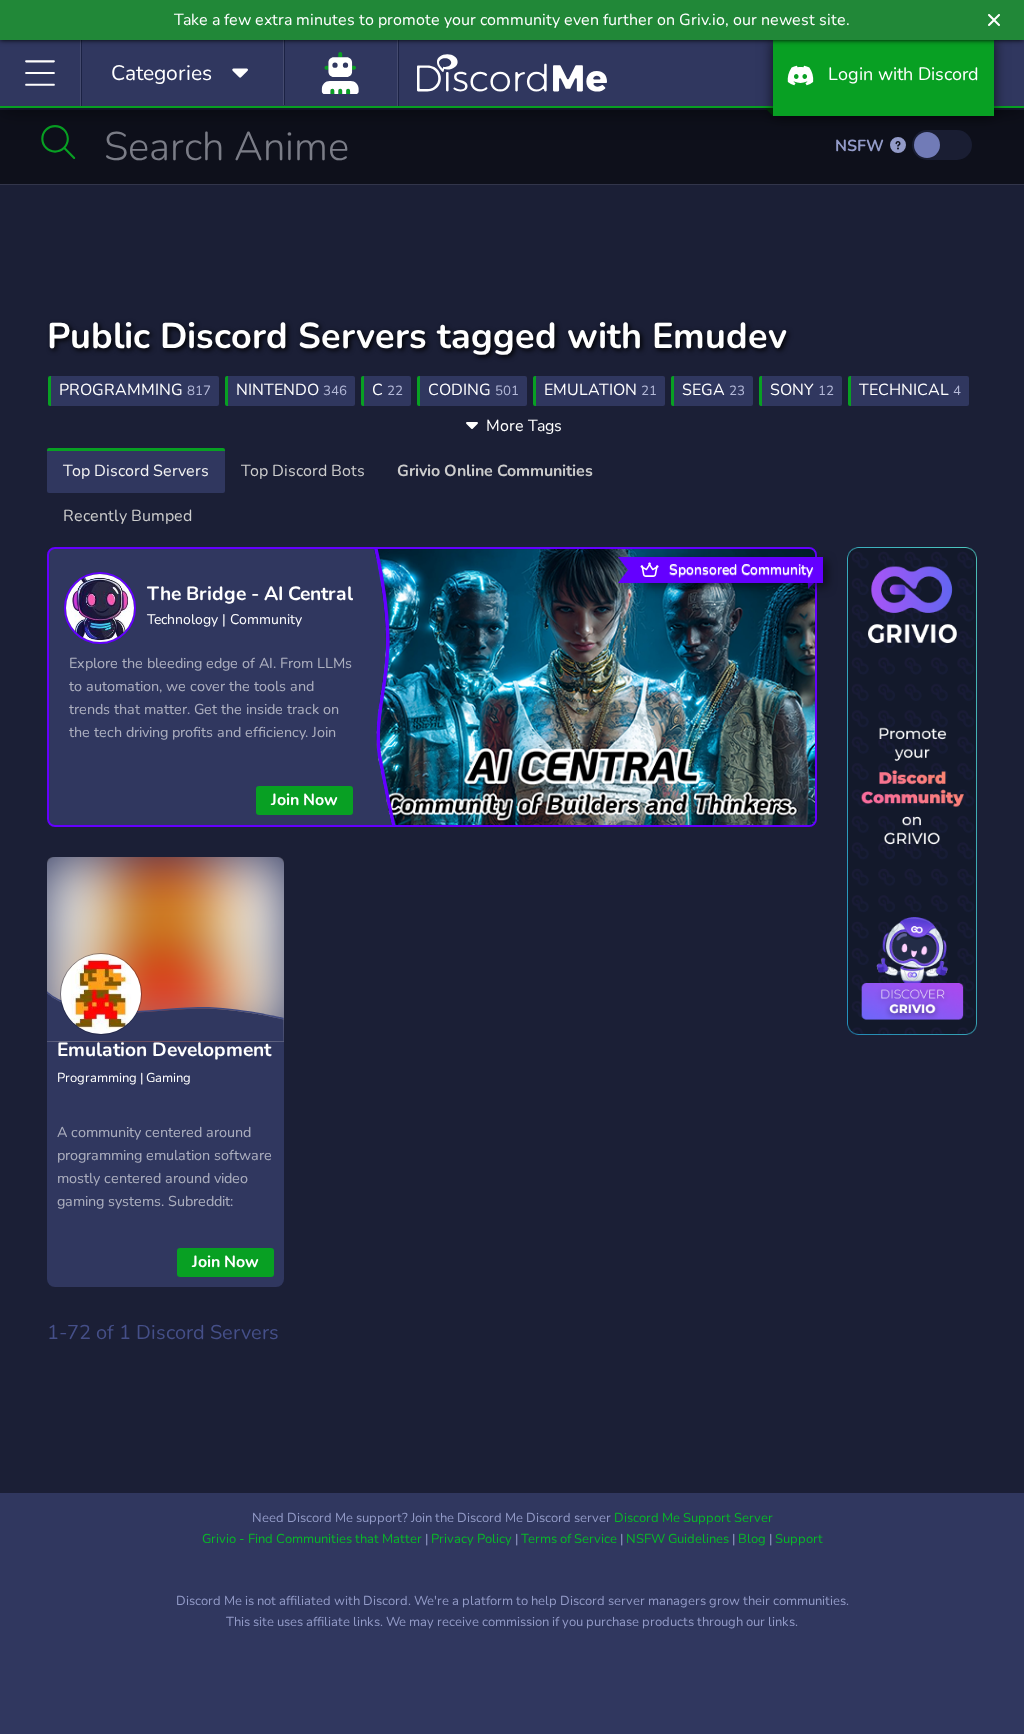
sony (802, 390)
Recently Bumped (127, 516)
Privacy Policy (471, 1539)
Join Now (304, 800)
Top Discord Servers (136, 471)
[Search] (58, 142)
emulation (600, 390)
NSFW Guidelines (677, 1539)
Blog (752, 1539)
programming (135, 390)
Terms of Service (569, 1539)
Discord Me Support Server (693, 1518)
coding (473, 390)
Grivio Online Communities (495, 471)
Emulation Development (164, 1050)
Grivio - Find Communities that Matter (312, 1539)
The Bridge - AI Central (250, 594)
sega (713, 390)
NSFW (861, 146)
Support (799, 1539)
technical (910, 390)
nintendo (291, 390)
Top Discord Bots (303, 471)
